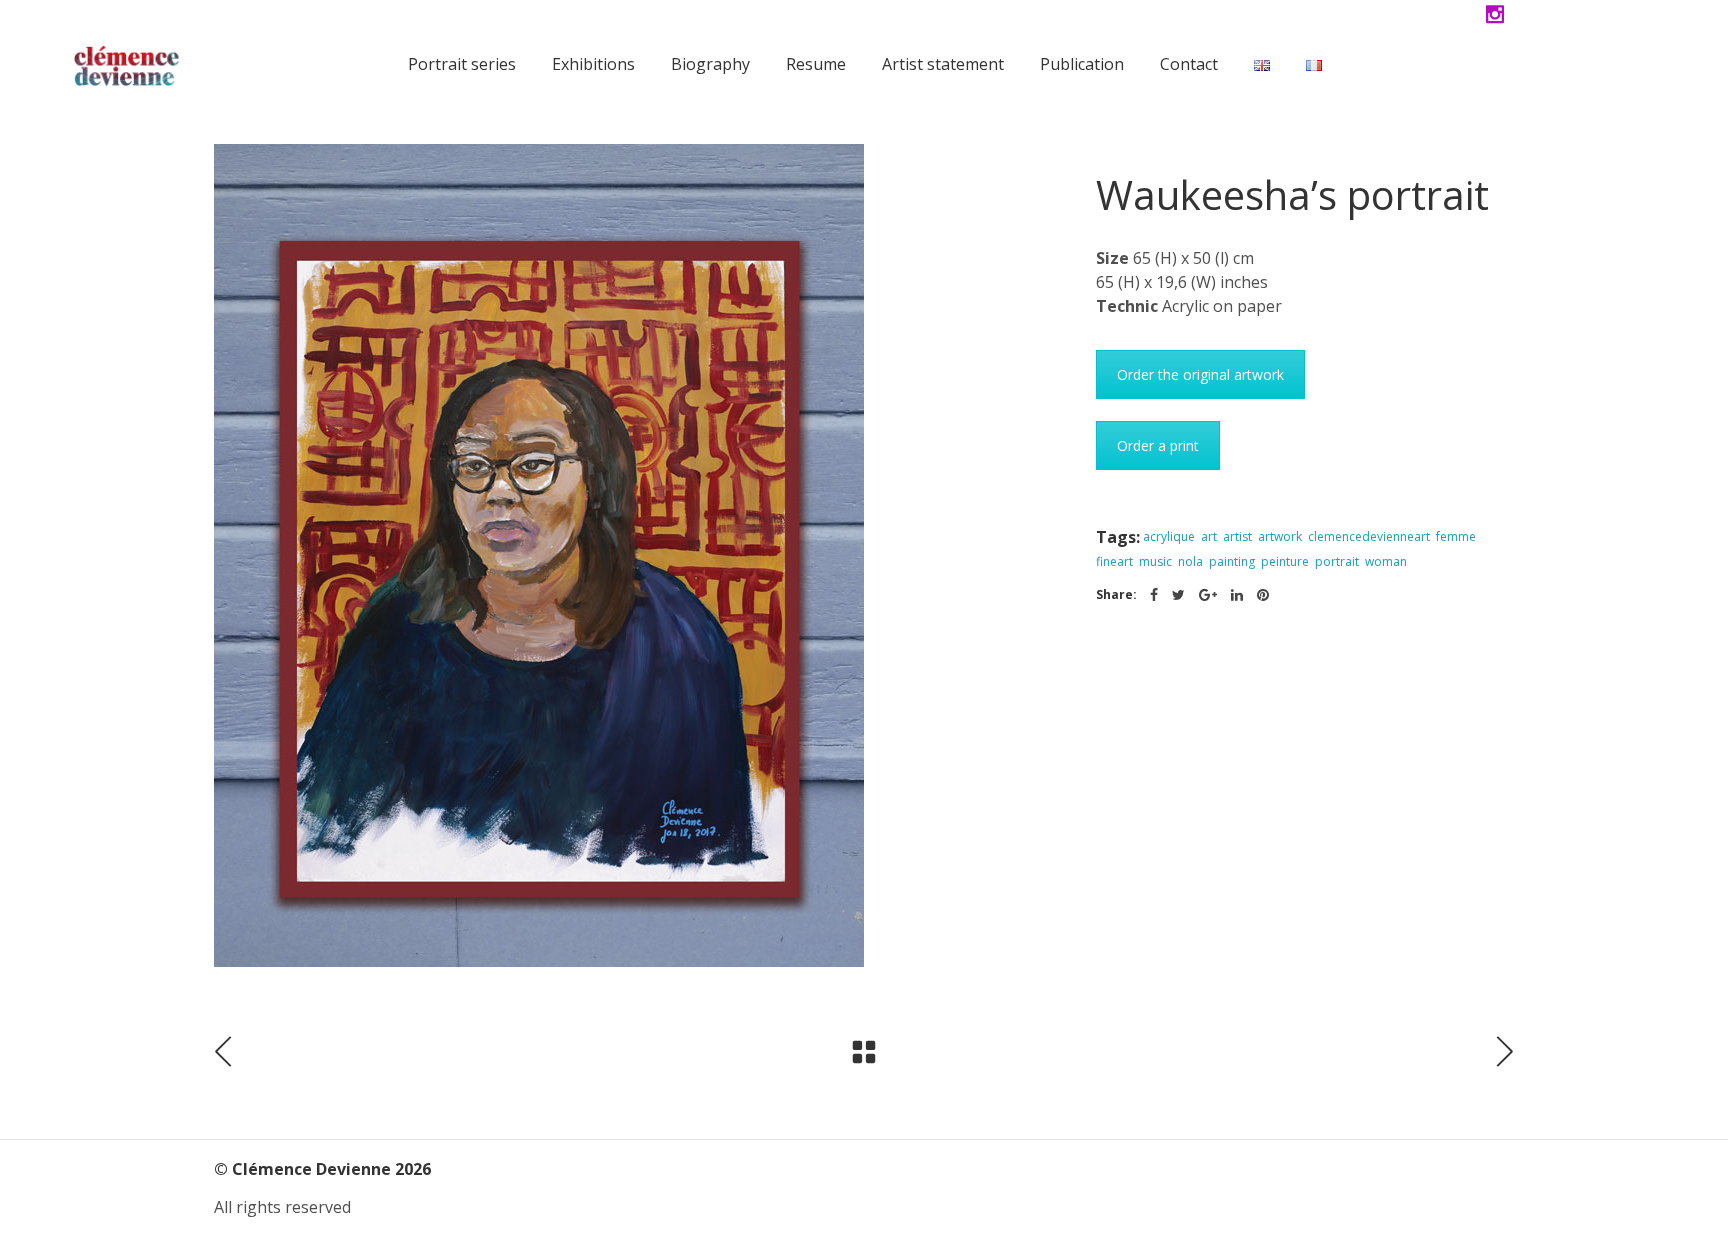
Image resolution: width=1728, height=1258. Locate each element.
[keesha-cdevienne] (640, 555)
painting (1232, 561)
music (1155, 561)
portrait (1337, 561)
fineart (1114, 561)
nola (1190, 561)
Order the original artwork (1200, 374)
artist (1237, 536)
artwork (1280, 536)
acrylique (1169, 536)
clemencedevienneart (1369, 536)
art (1209, 536)
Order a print (1158, 445)
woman (1386, 561)
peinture (1285, 561)
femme (1456, 536)
